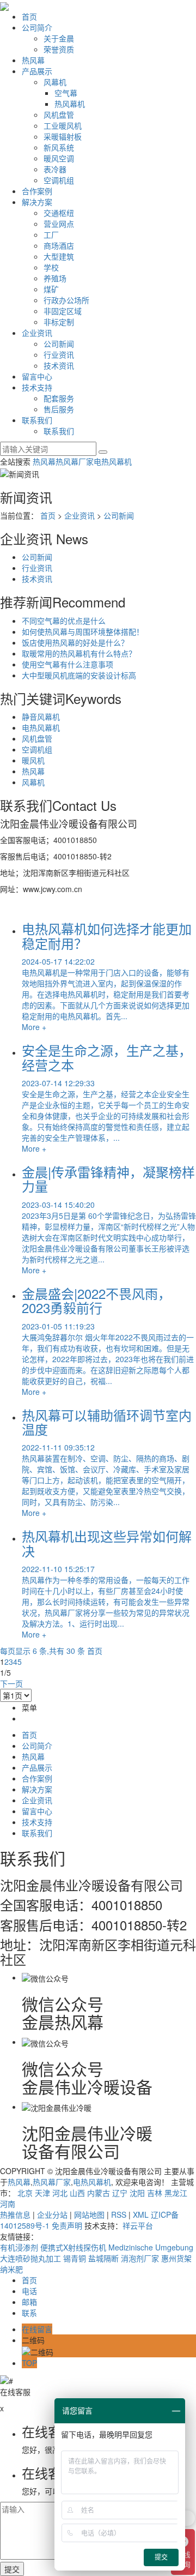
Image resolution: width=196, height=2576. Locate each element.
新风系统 (59, 147)
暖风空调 (59, 158)
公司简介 (37, 27)
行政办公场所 (66, 300)
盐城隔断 (105, 2258)
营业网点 (59, 224)
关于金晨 (59, 38)
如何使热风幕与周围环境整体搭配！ (83, 631)
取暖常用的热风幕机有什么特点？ (79, 653)
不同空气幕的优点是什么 (64, 621)
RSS (119, 2214)
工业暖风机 (63, 125)
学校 (51, 267)
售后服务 (59, 409)
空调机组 (59, 180)
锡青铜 (76, 2258)
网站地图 (89, 2214)
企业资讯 (37, 333)
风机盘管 (59, 115)
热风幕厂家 (75, 461)
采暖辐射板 (63, 136)
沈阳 (137, 2193)
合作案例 (37, 191)
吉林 (155, 2193)
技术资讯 (59, 365)
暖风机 (33, 760)
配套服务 (59, 398)
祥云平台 (138, 2225)
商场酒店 (59, 245)
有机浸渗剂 (20, 2247)
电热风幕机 (113, 461)
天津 (42, 2193)
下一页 (11, 1683)
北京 (25, 2193)
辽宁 (120, 2193)
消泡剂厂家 (141, 2258)
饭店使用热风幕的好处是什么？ (75, 642)
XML (141, 2214)
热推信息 (15, 2214)
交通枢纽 (59, 213)
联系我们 (37, 420)
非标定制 (59, 322)
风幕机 (55, 82)
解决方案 (37, 202)
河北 (60, 2193)
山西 (77, 2193)
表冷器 (55, 169)
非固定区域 (63, 311)
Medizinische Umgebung (151, 2247)
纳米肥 (11, 2269)
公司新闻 (59, 344)
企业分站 (52, 2214)
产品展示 (37, 71)
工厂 (51, 234)
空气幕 (66, 93)
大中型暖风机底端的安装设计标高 (79, 675)
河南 (8, 2204)
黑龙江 (176, 2193)
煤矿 (51, 289)
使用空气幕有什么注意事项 (68, 664)
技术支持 (37, 387)
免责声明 (67, 2225)
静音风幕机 (41, 717)
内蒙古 (99, 2193)
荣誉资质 (59, 49)
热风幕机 (70, 104)
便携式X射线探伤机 (74, 2247)
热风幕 (33, 60)
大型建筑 (59, 256)
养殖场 (55, 278)
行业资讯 (59, 354)
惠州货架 (176, 2258)
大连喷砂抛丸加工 (32, 2258)
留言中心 (37, 376)
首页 (29, 16)
